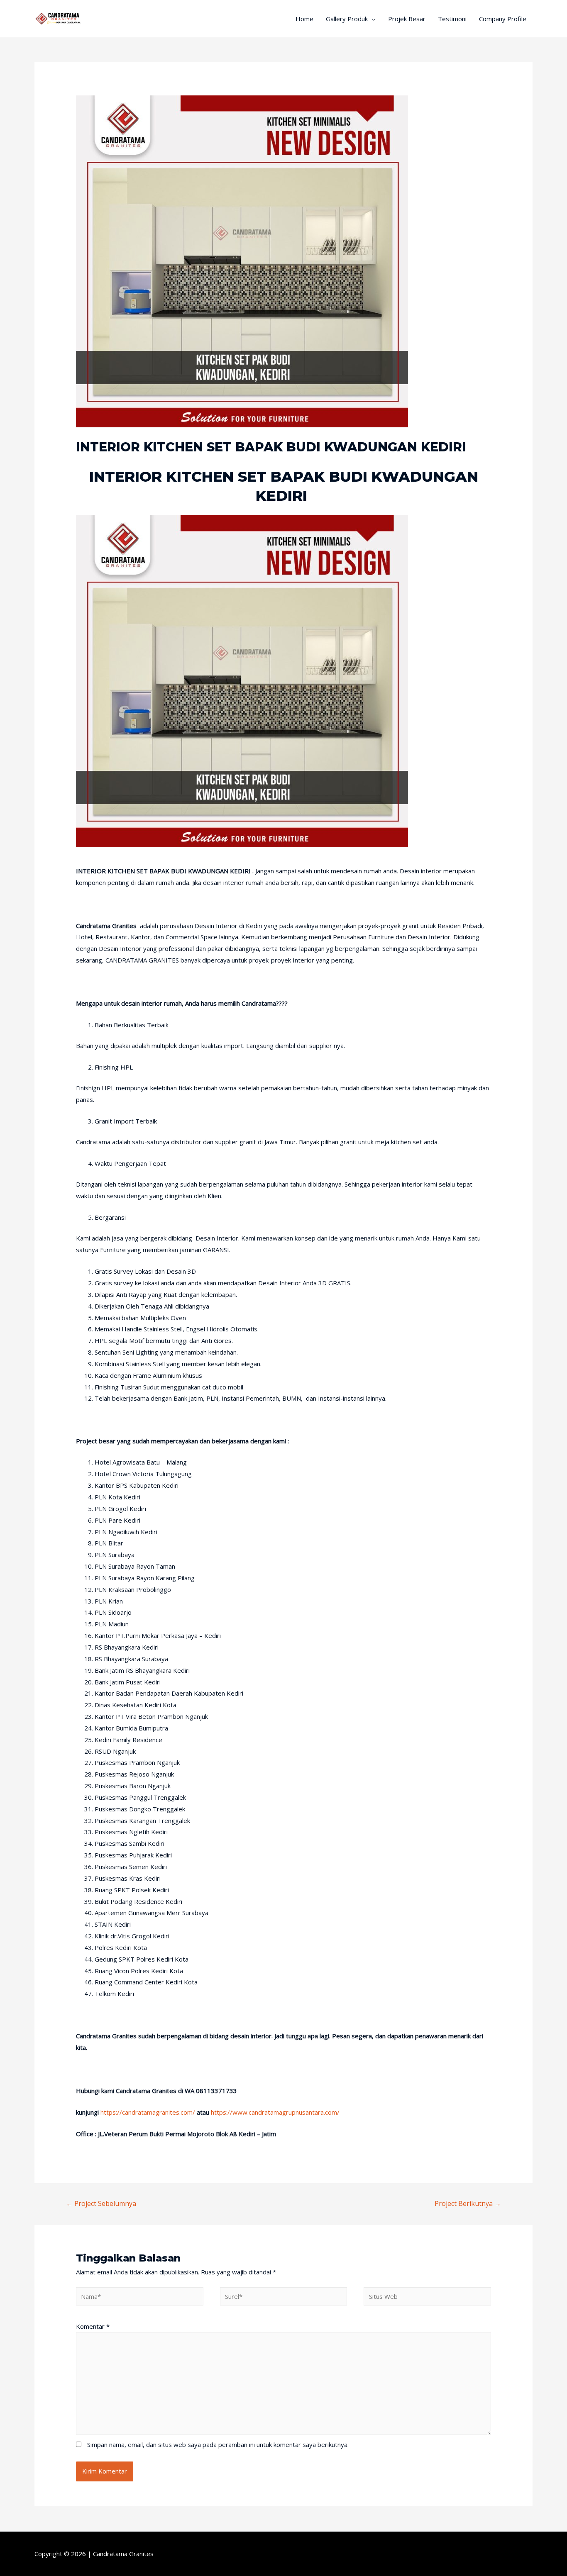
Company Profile (503, 19)
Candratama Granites (123, 2554)
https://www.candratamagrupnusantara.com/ (275, 2112)
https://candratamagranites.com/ (148, 2112)
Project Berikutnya (468, 2203)
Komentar (93, 2326)
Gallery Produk (347, 19)
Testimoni (452, 19)
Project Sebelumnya (101, 2203)
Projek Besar (407, 19)
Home (304, 19)
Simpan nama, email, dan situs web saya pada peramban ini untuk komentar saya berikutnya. (218, 2444)
